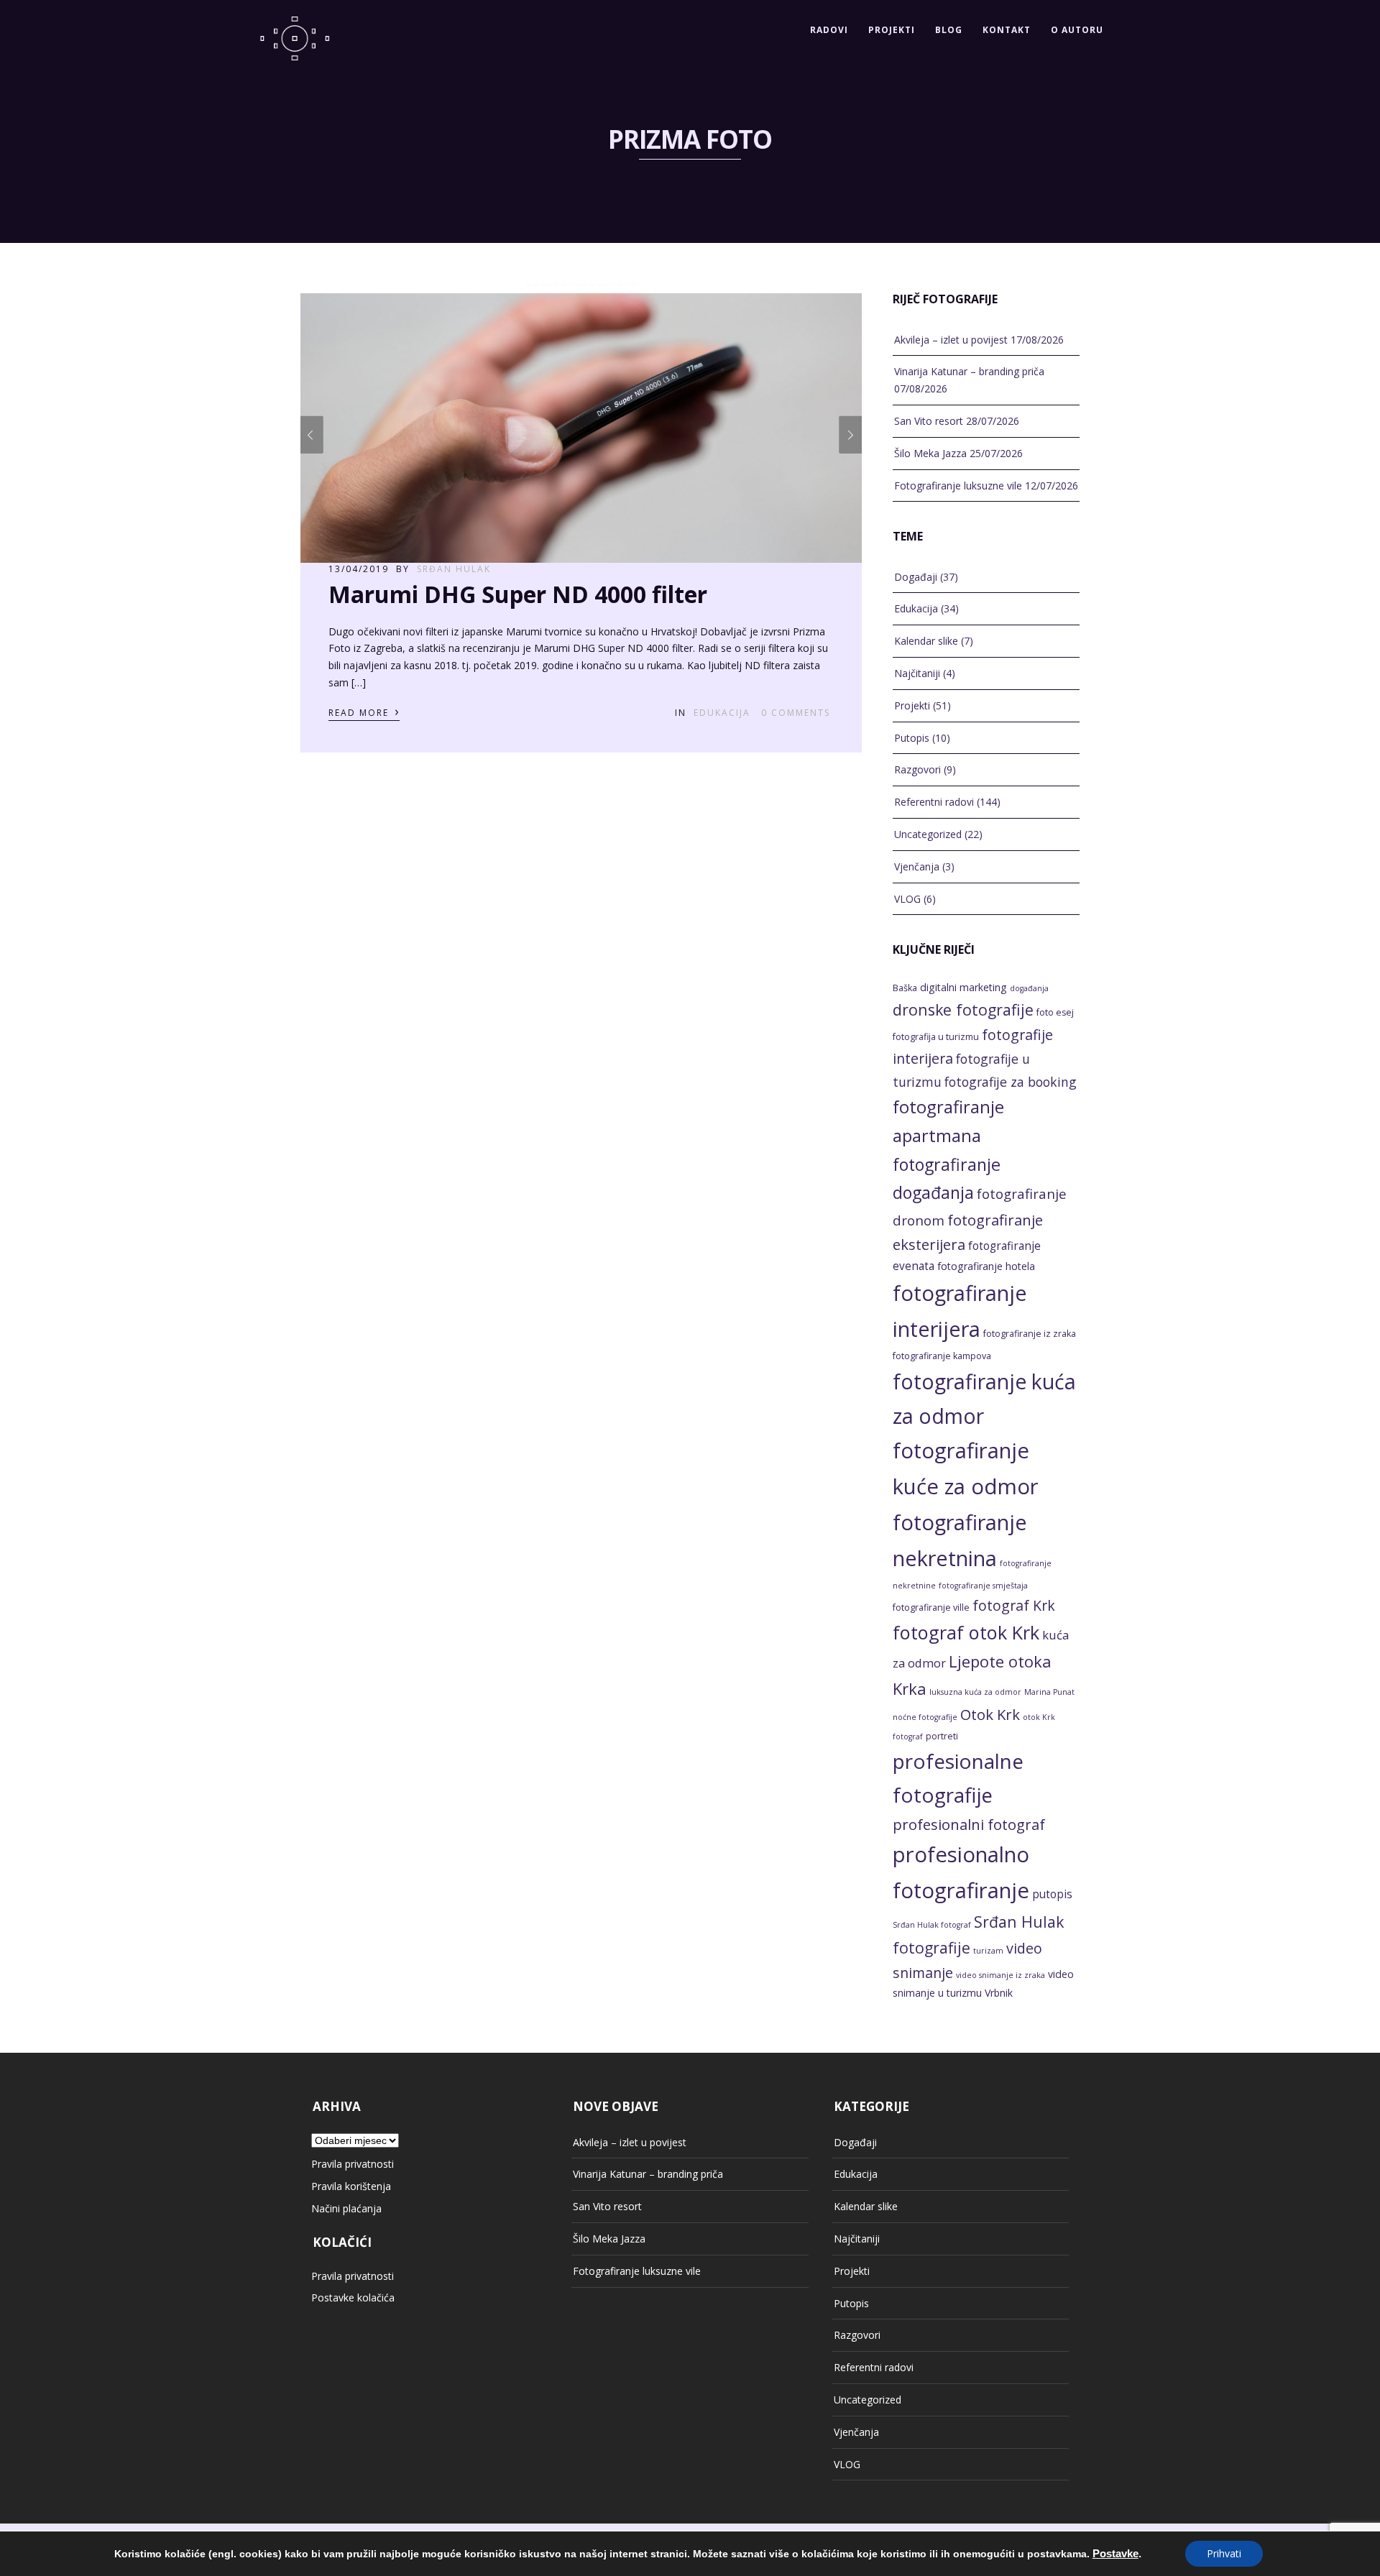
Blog (949, 30)
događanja (1029, 988)
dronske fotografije (963, 1009)
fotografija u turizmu (936, 1037)
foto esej (1055, 1012)
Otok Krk (990, 1714)
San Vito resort (929, 421)
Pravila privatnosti (353, 2164)
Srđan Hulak (454, 569)
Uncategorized (928, 834)
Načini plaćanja (346, 2208)
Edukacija (722, 713)
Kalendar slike (926, 641)
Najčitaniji (917, 673)
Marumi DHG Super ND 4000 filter (518, 594)
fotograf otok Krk (966, 1632)
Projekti (892, 30)
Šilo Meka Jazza (930, 453)
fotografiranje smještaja (983, 1586)
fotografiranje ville (931, 1607)
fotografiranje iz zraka (1030, 1334)
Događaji (916, 577)
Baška (905, 988)
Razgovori (917, 769)
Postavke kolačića (353, 2297)
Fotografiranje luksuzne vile (958, 486)
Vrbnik (999, 1993)
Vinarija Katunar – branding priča (969, 371)
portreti (942, 1736)
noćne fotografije (925, 1717)
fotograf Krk (1014, 1605)
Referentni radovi (934, 802)
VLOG (907, 899)
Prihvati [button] (1224, 2553)
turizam (988, 1951)
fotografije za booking (1011, 1082)
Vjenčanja (917, 866)
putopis (1052, 1894)
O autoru (1077, 30)
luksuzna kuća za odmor (975, 1692)
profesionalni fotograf (969, 1824)
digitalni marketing (963, 987)
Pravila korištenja (351, 2186)
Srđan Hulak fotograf (932, 1925)
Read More (364, 712)
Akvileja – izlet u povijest (951, 340)
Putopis (912, 738)
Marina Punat (1049, 1692)
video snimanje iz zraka (1000, 1975)
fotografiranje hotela (986, 1266)
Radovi (829, 30)
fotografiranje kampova (942, 1356)
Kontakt (1007, 30)
